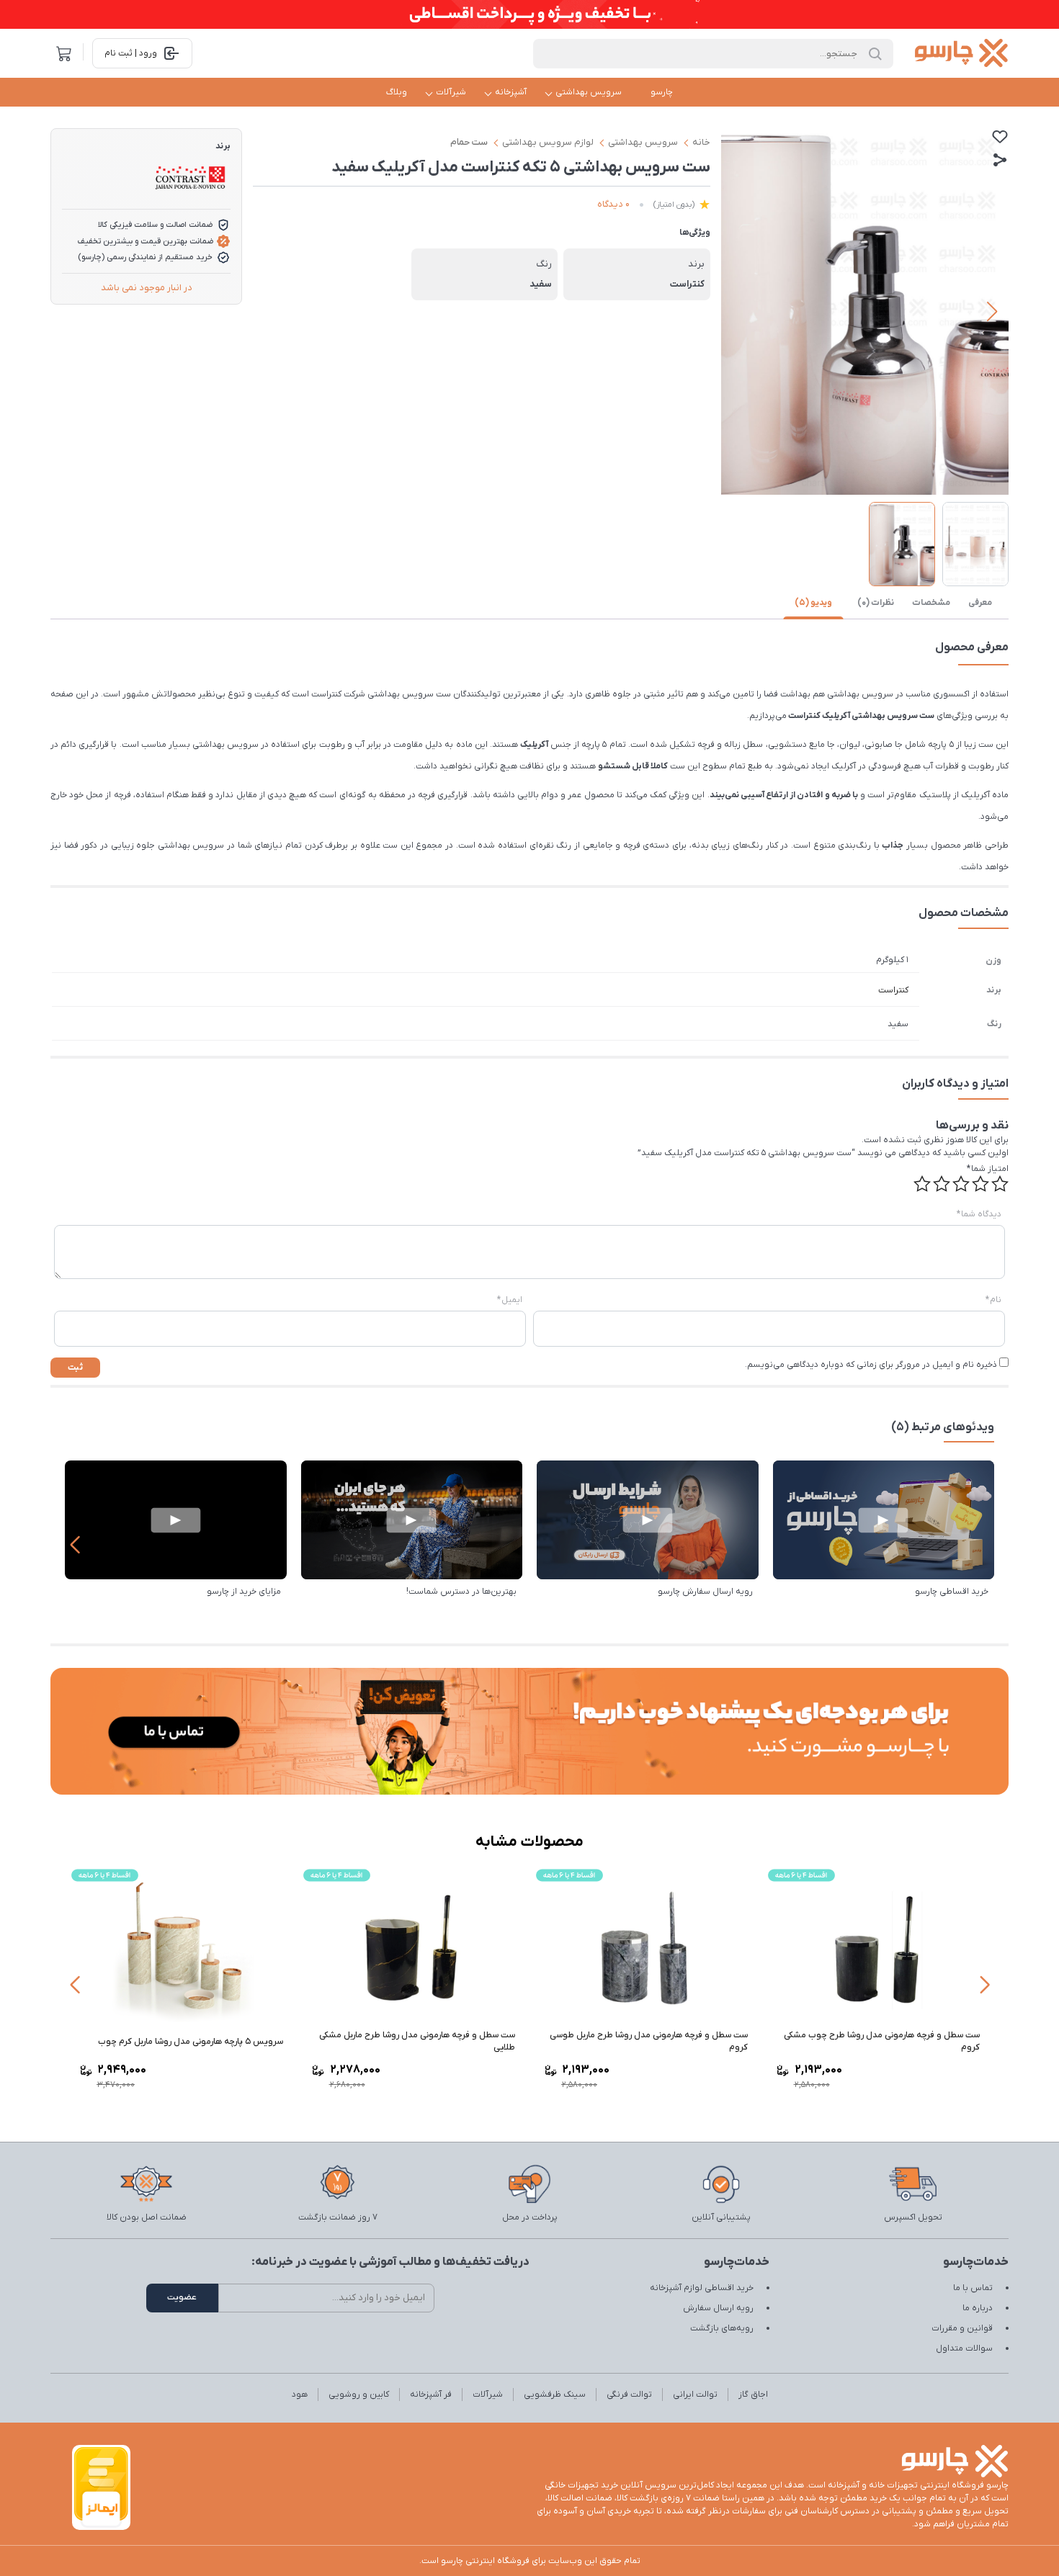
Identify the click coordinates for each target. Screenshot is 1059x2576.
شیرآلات (451, 92)
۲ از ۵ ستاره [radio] (980, 1184)
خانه (701, 142)
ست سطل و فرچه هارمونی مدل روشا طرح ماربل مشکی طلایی (417, 2041)
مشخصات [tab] (931, 603)
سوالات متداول (964, 2348)
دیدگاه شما (979, 1214)
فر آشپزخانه (431, 2395)
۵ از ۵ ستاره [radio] (922, 1184)
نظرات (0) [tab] (876, 603)
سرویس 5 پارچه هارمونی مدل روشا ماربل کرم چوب (191, 2042)
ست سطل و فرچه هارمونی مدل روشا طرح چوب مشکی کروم (882, 2041)
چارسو (662, 92)
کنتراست (893, 990)
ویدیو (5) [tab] (813, 603)
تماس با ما (973, 2288)
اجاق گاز (753, 2395)
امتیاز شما (988, 1169)
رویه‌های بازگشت (722, 2328)
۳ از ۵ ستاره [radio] (961, 1184)
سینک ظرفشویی (555, 2395)
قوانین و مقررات (962, 2328)
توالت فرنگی (629, 2395)
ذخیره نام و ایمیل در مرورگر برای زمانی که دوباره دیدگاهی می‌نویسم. (871, 1365)
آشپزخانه (511, 92)
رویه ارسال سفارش (718, 2308)
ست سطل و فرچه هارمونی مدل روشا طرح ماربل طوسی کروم (649, 2041)
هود (300, 2395)
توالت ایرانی (695, 2395)
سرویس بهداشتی (589, 92)
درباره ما (978, 2308)
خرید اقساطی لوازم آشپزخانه (702, 2288)
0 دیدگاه (613, 204)
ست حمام (469, 142)
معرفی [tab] (980, 603)
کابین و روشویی (359, 2395)
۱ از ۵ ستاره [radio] (1000, 1184)
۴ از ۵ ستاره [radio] (942, 1184)
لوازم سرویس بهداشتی (548, 142)
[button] (992, 312)
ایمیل (510, 1300)
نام (993, 1300)
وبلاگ (397, 92)
